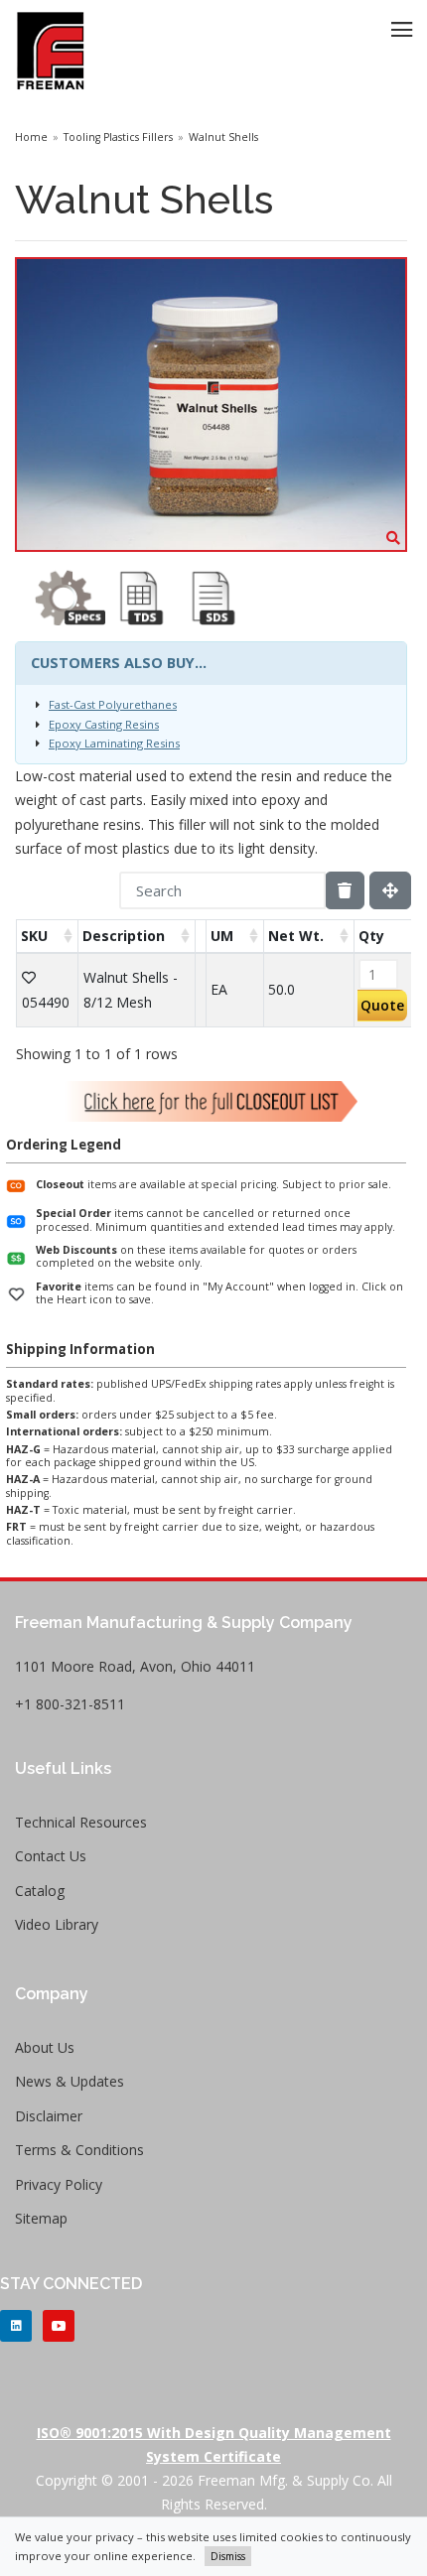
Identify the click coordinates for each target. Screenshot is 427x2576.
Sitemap (41, 2218)
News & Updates (70, 2081)
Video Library (57, 1924)
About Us (45, 2047)
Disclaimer (49, 2116)
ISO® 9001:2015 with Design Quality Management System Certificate (214, 2444)
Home (31, 137)
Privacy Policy (59, 2184)
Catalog (40, 1891)
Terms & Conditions (79, 2150)
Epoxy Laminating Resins (114, 743)
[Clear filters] (345, 890)
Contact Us (51, 1856)
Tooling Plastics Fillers (118, 137)
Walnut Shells (223, 137)
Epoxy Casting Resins (104, 724)
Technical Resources (81, 1822)
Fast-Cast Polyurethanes (113, 704)
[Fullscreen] (390, 890)
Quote (382, 1005)
